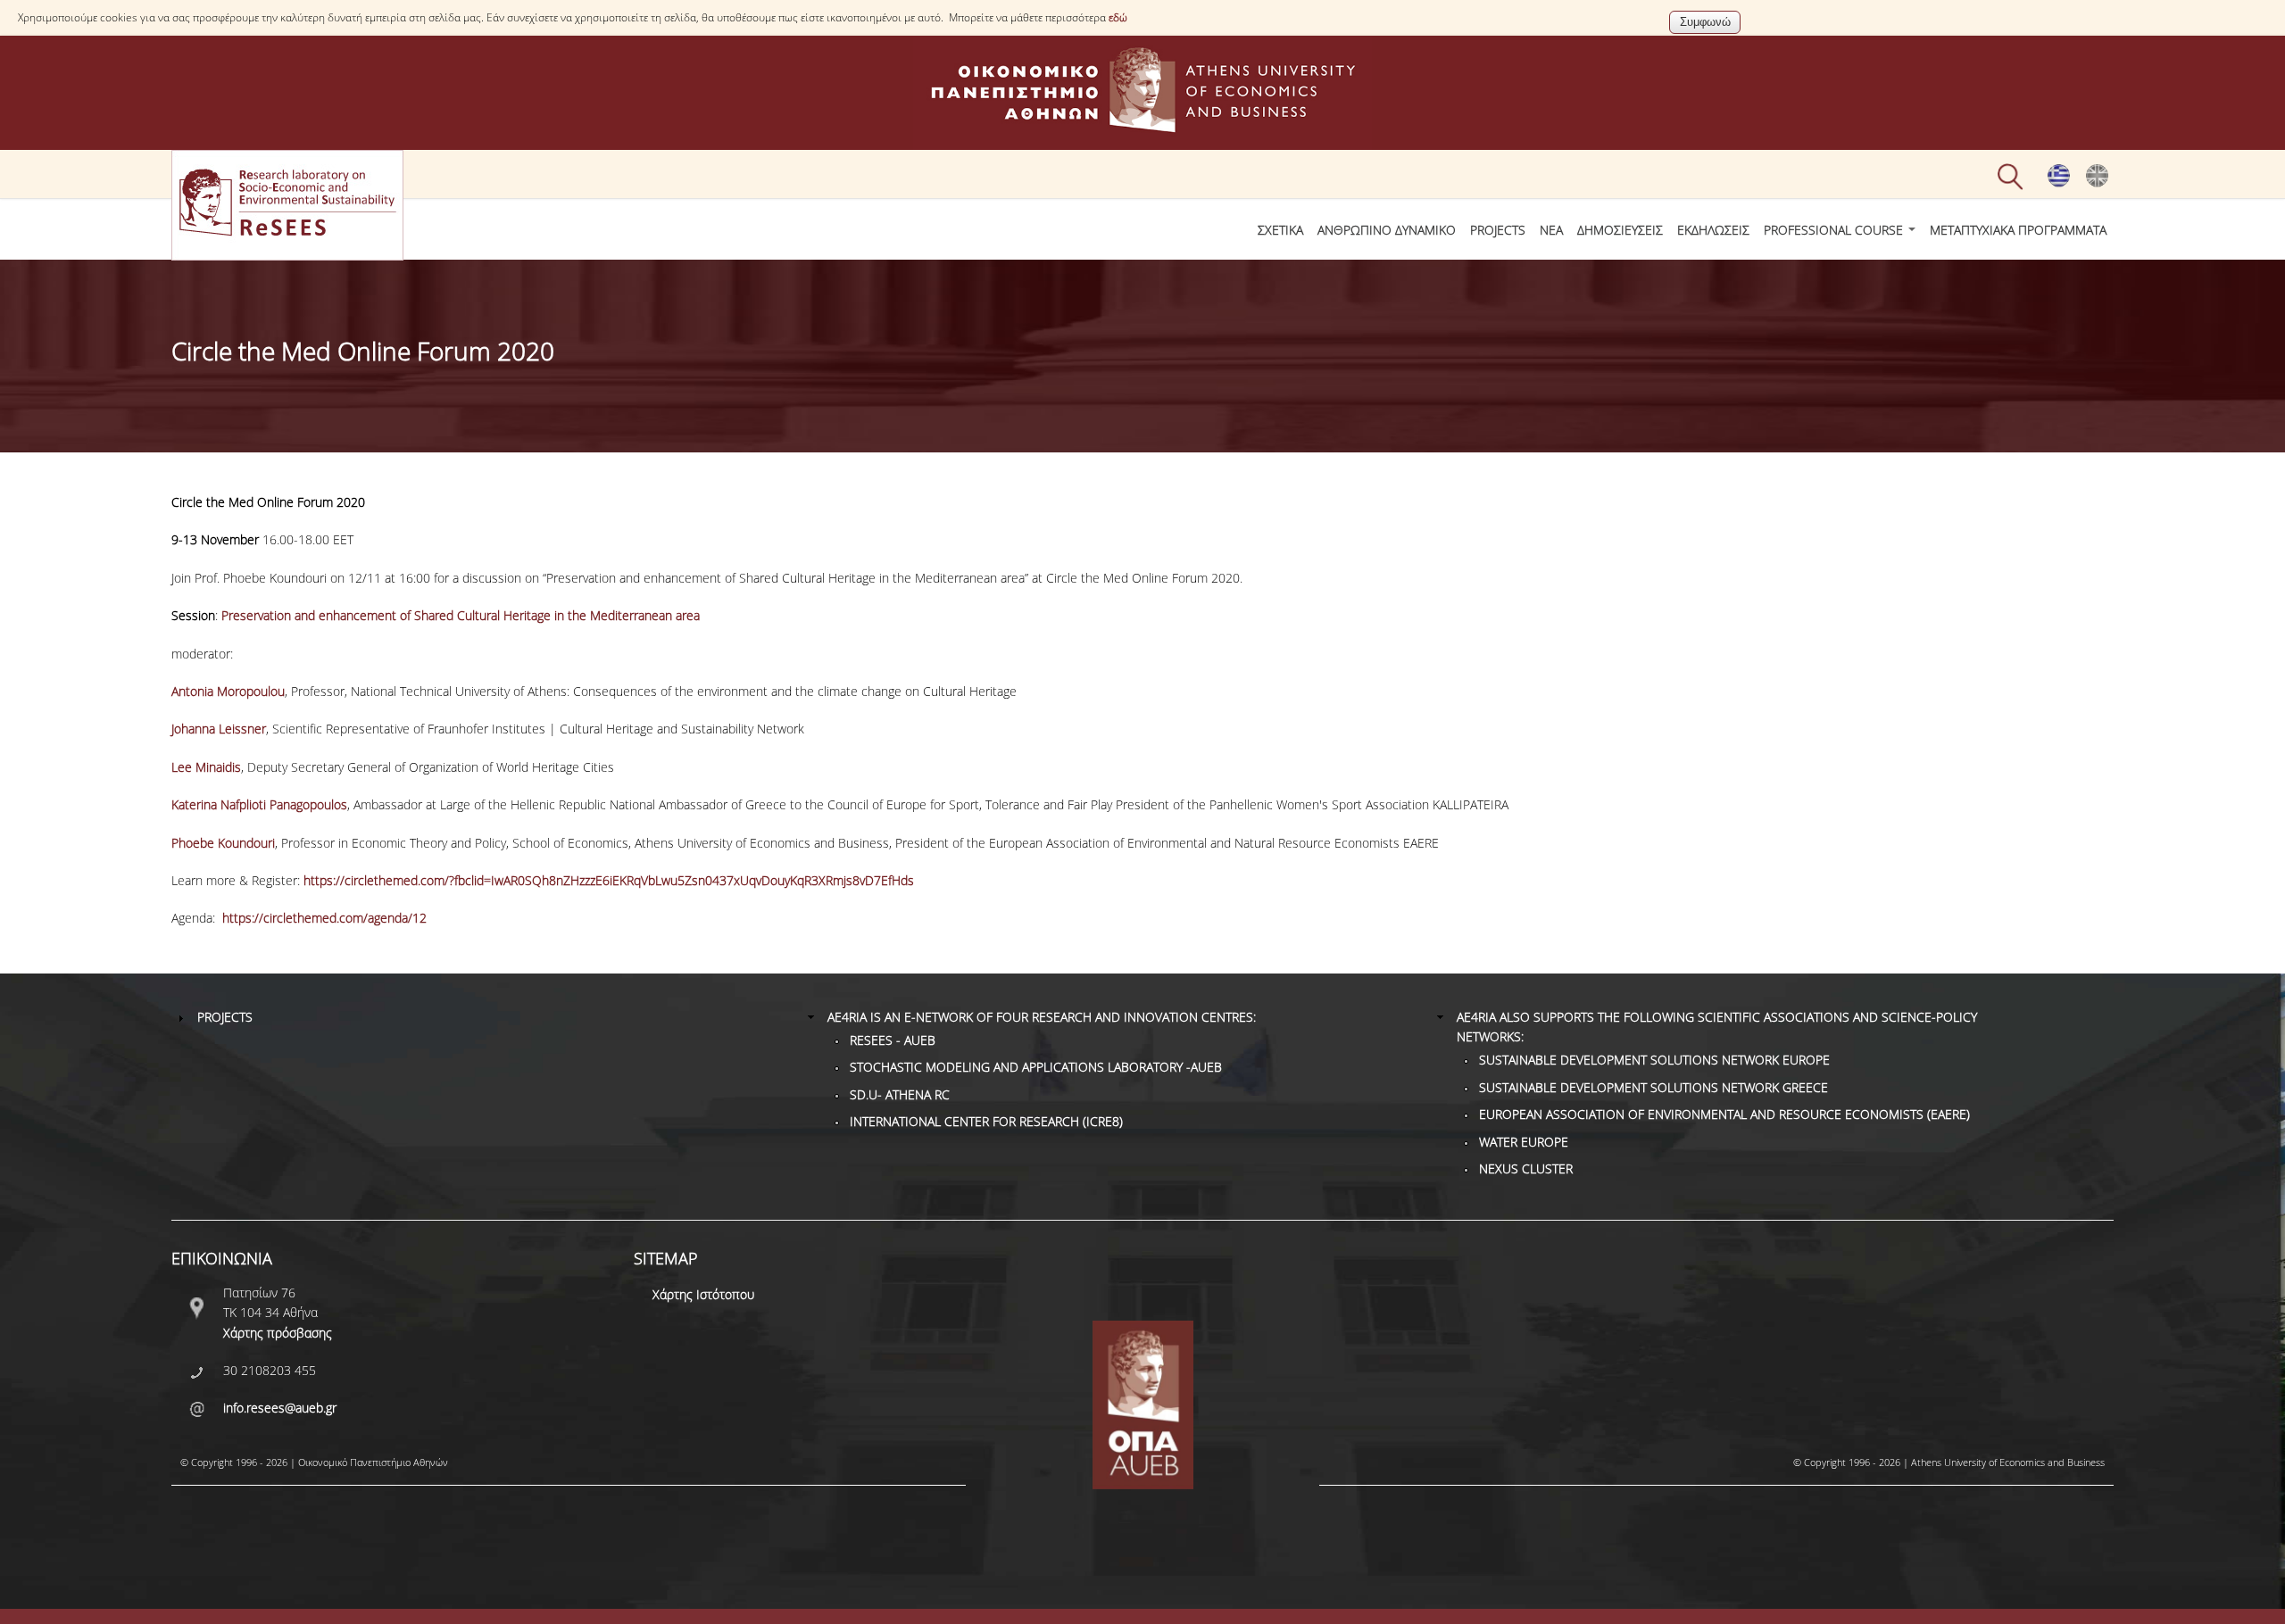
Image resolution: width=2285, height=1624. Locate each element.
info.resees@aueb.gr (280, 1408)
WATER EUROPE (1524, 1142)
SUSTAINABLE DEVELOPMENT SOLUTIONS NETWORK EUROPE (1654, 1060)
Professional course (1835, 230)
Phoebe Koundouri (223, 843)
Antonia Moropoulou (228, 691)
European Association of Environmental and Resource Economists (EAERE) (1724, 1114)
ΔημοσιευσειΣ (1620, 230)
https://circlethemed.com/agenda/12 (324, 918)
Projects (1498, 230)
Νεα (1551, 230)
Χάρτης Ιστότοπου (703, 1294)
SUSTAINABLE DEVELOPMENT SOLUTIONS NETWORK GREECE (1654, 1087)
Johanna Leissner (219, 729)
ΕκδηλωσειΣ (1713, 230)
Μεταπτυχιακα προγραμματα (2018, 230)
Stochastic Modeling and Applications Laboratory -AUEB (1036, 1067)
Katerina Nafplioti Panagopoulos (259, 804)
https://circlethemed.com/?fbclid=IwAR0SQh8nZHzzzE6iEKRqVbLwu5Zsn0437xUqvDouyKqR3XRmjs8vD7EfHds (609, 880)
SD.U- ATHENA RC (900, 1094)
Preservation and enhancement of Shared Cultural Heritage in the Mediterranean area (461, 615)
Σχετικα (1280, 230)
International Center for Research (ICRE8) (986, 1121)
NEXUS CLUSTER (1526, 1168)
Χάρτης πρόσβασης (278, 1333)
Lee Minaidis (206, 767)
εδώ (1118, 17)
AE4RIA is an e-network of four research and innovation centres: (1042, 1017)
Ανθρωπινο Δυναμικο (1387, 230)
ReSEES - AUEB (893, 1040)
